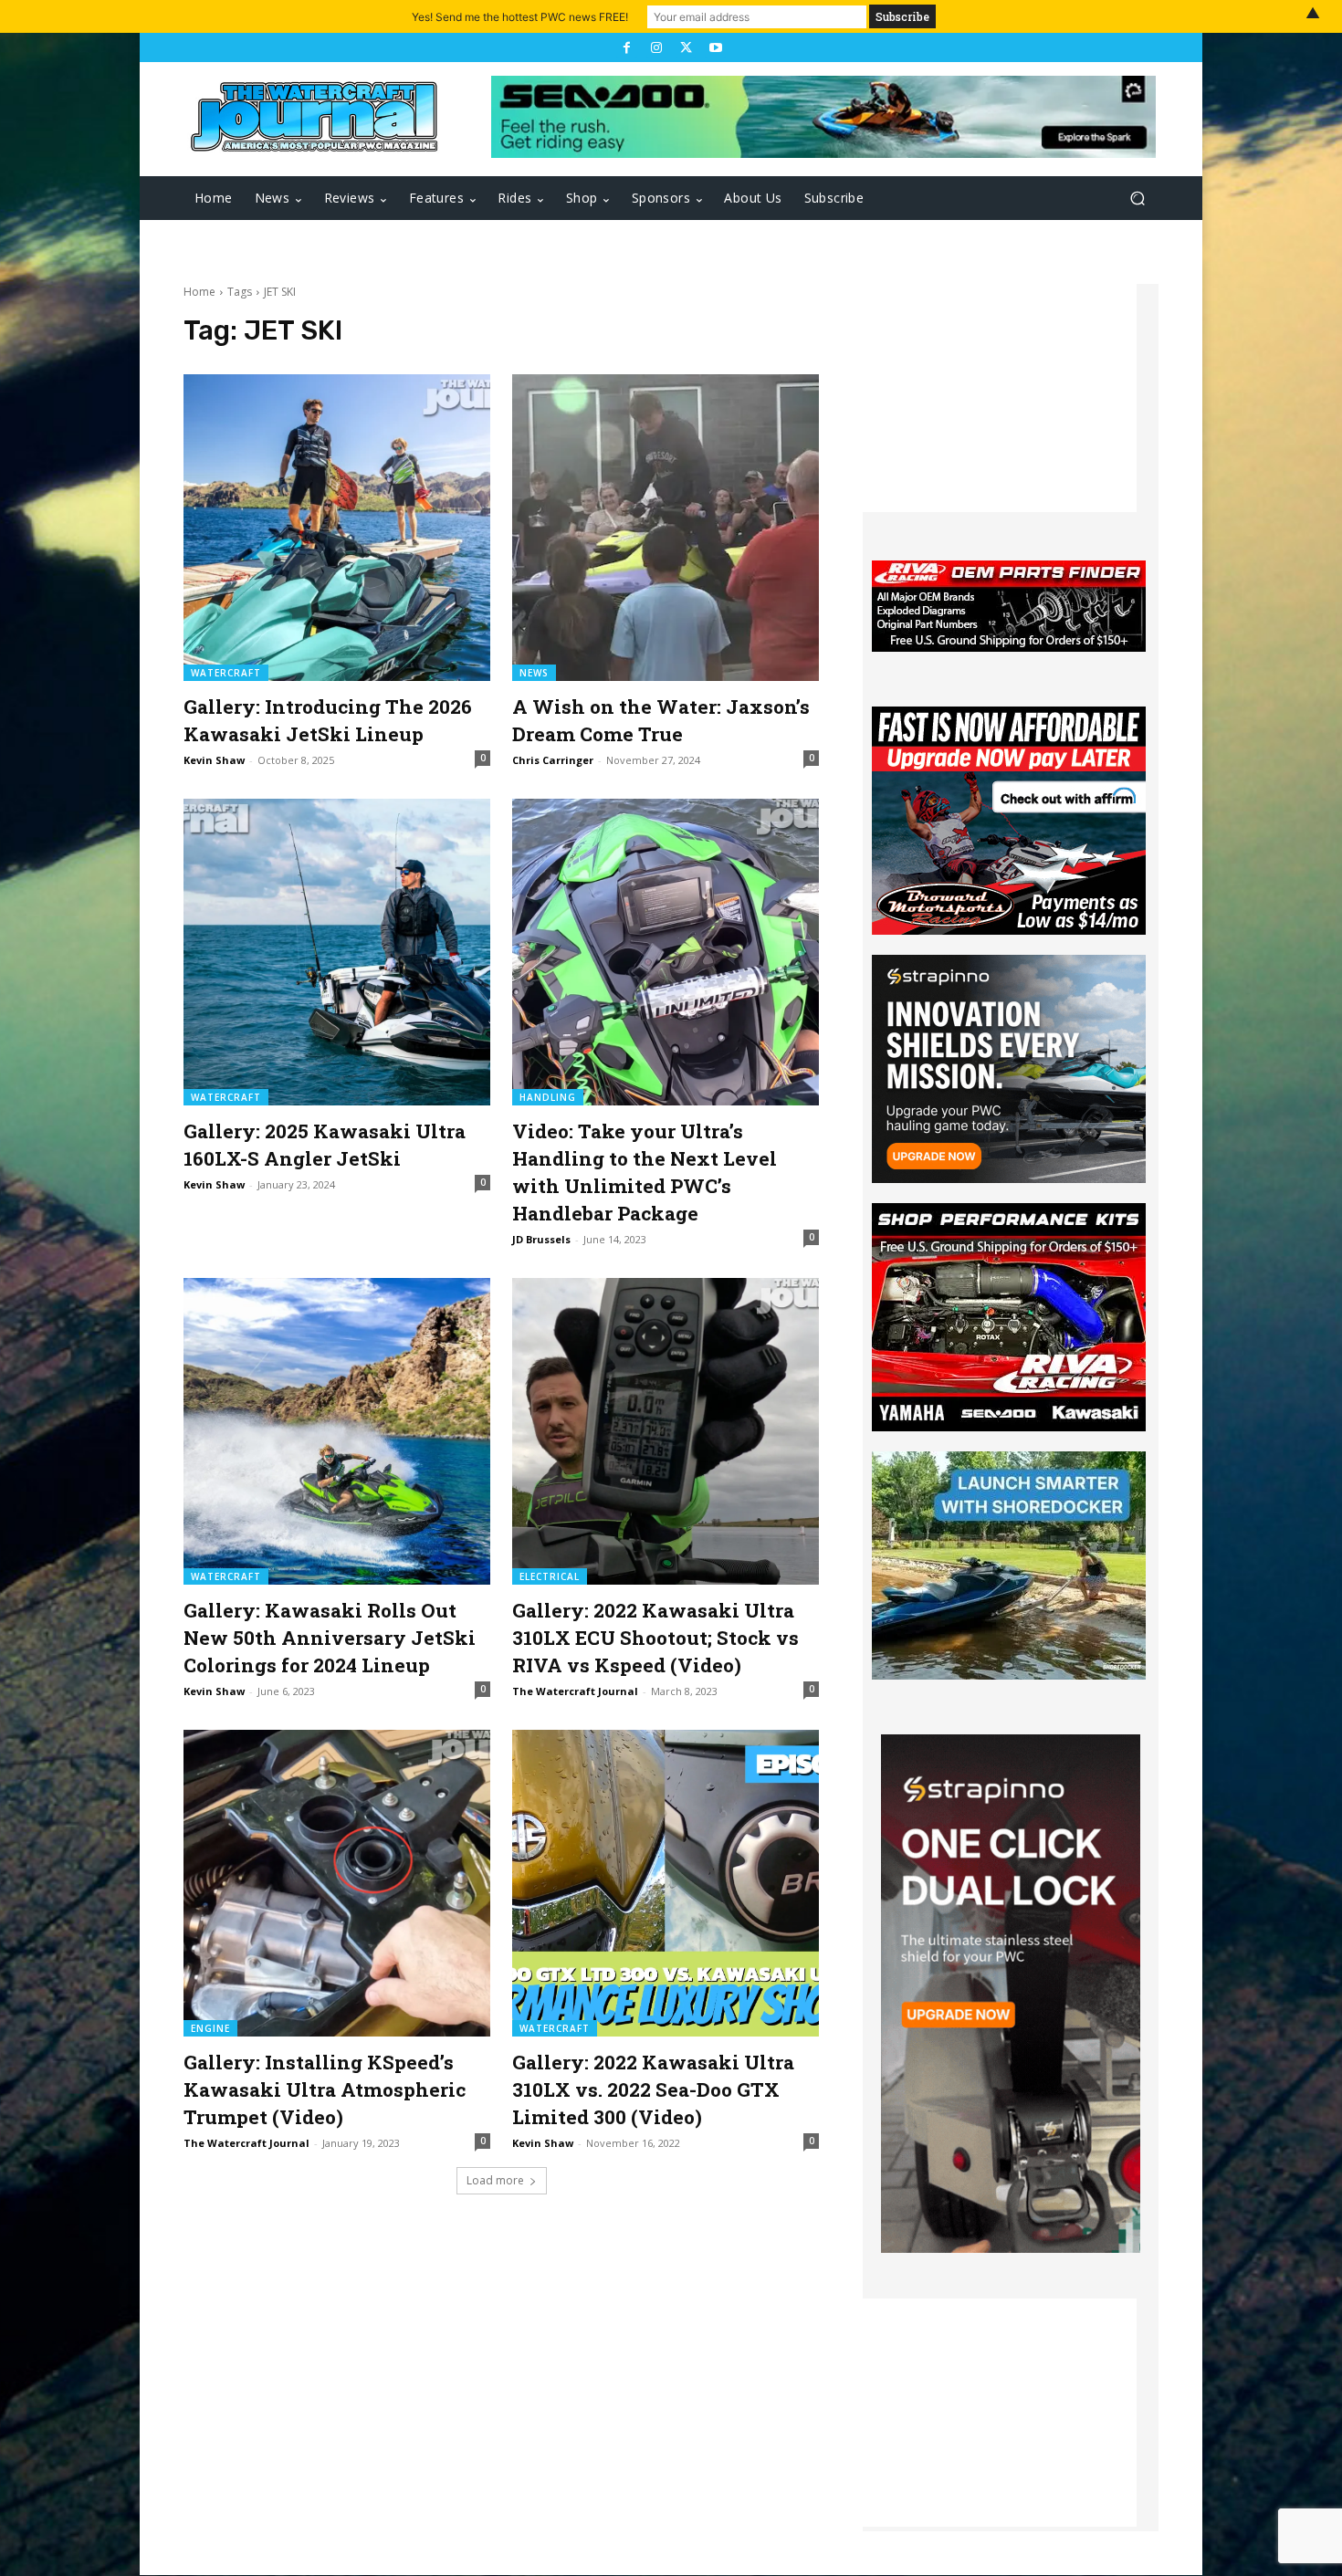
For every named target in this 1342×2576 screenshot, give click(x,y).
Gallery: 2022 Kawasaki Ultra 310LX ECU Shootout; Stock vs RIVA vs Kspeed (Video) (655, 1638)
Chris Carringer (553, 760)
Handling (548, 1097)
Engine (210, 2028)
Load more (495, 2180)
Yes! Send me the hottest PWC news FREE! (520, 17)
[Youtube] (715, 47)
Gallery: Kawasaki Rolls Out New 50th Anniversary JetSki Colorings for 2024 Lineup (330, 1638)
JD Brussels (541, 1239)
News (534, 673)
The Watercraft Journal (575, 1691)
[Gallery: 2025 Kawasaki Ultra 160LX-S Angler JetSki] (337, 952)
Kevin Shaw (214, 760)
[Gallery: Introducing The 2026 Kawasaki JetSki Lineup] (337, 528)
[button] (1137, 199)
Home (199, 292)
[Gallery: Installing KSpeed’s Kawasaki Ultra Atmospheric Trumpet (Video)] (337, 1883)
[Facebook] (626, 47)
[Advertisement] (1000, 398)
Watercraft (226, 673)
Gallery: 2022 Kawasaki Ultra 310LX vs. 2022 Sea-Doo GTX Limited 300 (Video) (653, 2089)
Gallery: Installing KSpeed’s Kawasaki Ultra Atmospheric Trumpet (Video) (325, 2089)
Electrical (550, 1576)
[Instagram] (656, 47)
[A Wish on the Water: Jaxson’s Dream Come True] (666, 528)
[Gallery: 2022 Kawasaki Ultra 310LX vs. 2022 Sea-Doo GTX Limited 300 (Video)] (666, 1883)
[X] (686, 47)
